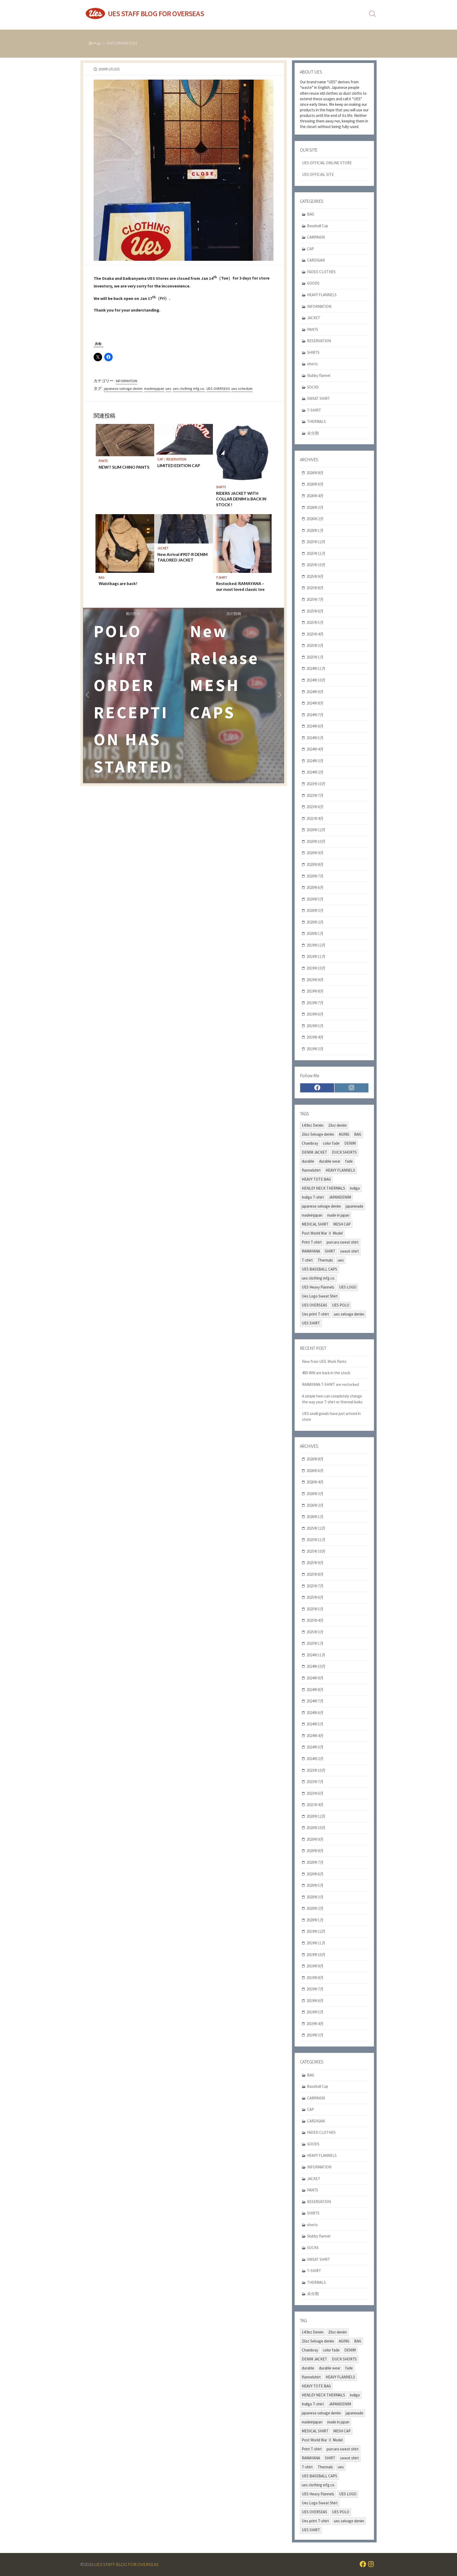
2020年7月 (315, 876)
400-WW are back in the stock (326, 1373)
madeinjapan (154, 389)
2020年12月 (316, 830)
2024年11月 (316, 668)
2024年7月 (315, 715)
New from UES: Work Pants (324, 1361)
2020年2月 (315, 922)
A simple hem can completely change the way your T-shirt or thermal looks (332, 1399)
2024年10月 (316, 680)
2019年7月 (315, 1003)
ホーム (95, 43)
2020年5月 (315, 899)
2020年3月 (315, 910)
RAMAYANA (311, 1251)
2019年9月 (315, 980)
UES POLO (341, 1305)
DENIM (350, 1143)
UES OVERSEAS (218, 389)
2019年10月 (316, 968)
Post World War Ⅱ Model (322, 1233)
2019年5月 (315, 1026)
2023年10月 (316, 784)
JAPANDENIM (340, 1197)
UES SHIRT (311, 1323)
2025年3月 (315, 645)
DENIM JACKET (314, 1152)
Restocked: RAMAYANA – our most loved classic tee (240, 586)
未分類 (313, 433)
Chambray (310, 1143)
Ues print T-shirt (315, 1314)
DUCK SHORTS (344, 1152)
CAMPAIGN (316, 237)
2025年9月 (315, 576)
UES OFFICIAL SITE (318, 174)
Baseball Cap (318, 226)
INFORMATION (122, 43)
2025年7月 (315, 599)
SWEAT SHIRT (319, 398)
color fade (331, 1143)
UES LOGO (348, 1287)
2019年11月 (316, 956)
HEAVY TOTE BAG (316, 1179)
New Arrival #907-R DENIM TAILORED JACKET (182, 557)
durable (308, 1161)
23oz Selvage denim (318, 1134)
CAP (160, 459)
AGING (344, 1134)
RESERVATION (176, 459)
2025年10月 (316, 565)
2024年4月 (315, 749)
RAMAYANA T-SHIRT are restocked (330, 1384)
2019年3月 (315, 1049)
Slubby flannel (319, 375)
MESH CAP (342, 1224)
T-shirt (307, 1260)
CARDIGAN (316, 260)
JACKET (163, 548)
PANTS (103, 461)
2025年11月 (316, 553)
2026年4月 (315, 496)
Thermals (325, 1260)
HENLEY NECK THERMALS (323, 1188)
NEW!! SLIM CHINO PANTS (124, 467)
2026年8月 (315, 473)
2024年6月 (315, 726)
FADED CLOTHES (321, 272)
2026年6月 (315, 484)
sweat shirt (349, 1251)
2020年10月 (316, 841)
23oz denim (337, 1125)
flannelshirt (311, 1170)
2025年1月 (315, 657)
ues (168, 389)
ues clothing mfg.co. (189, 389)
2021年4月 (315, 818)
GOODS (313, 283)
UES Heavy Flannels (318, 1287)
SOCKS (313, 387)
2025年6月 (315, 611)
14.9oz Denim (313, 1125)
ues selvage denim (349, 1314)
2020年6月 (315, 887)
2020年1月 (315, 933)
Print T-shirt (312, 1242)
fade (349, 1161)
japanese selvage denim (123, 389)
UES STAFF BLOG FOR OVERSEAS (127, 2564)
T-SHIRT (222, 577)
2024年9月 (315, 692)
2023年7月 (315, 795)
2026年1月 (315, 530)
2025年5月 (315, 622)
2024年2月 (315, 772)
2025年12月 (316, 542)
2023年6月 (315, 807)
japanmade (355, 1206)
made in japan (338, 1215)
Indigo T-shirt (313, 1197)
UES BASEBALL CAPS (319, 1269)
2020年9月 (315, 853)
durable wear (330, 1161)
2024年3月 (315, 761)
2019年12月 (316, 945)
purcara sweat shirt (343, 1242)
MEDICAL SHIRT (315, 1224)
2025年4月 (315, 634)
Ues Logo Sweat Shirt (320, 1296)
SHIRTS (221, 487)
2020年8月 (315, 864)
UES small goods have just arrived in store (331, 1417)
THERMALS (316, 421)
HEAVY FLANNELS (322, 295)
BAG (102, 577)
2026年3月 (315, 507)
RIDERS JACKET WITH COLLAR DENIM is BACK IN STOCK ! (241, 499)
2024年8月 (315, 703)
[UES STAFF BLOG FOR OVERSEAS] (95, 13)
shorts (312, 364)
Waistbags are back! (118, 583)
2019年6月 (315, 1014)
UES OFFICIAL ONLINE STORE (327, 163)
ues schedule (242, 389)
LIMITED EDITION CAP (179, 465)
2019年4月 (315, 1037)
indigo (355, 1188)
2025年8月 (315, 588)
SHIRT (330, 1251)
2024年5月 (315, 738)
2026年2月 (315, 519)
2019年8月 (315, 991)
